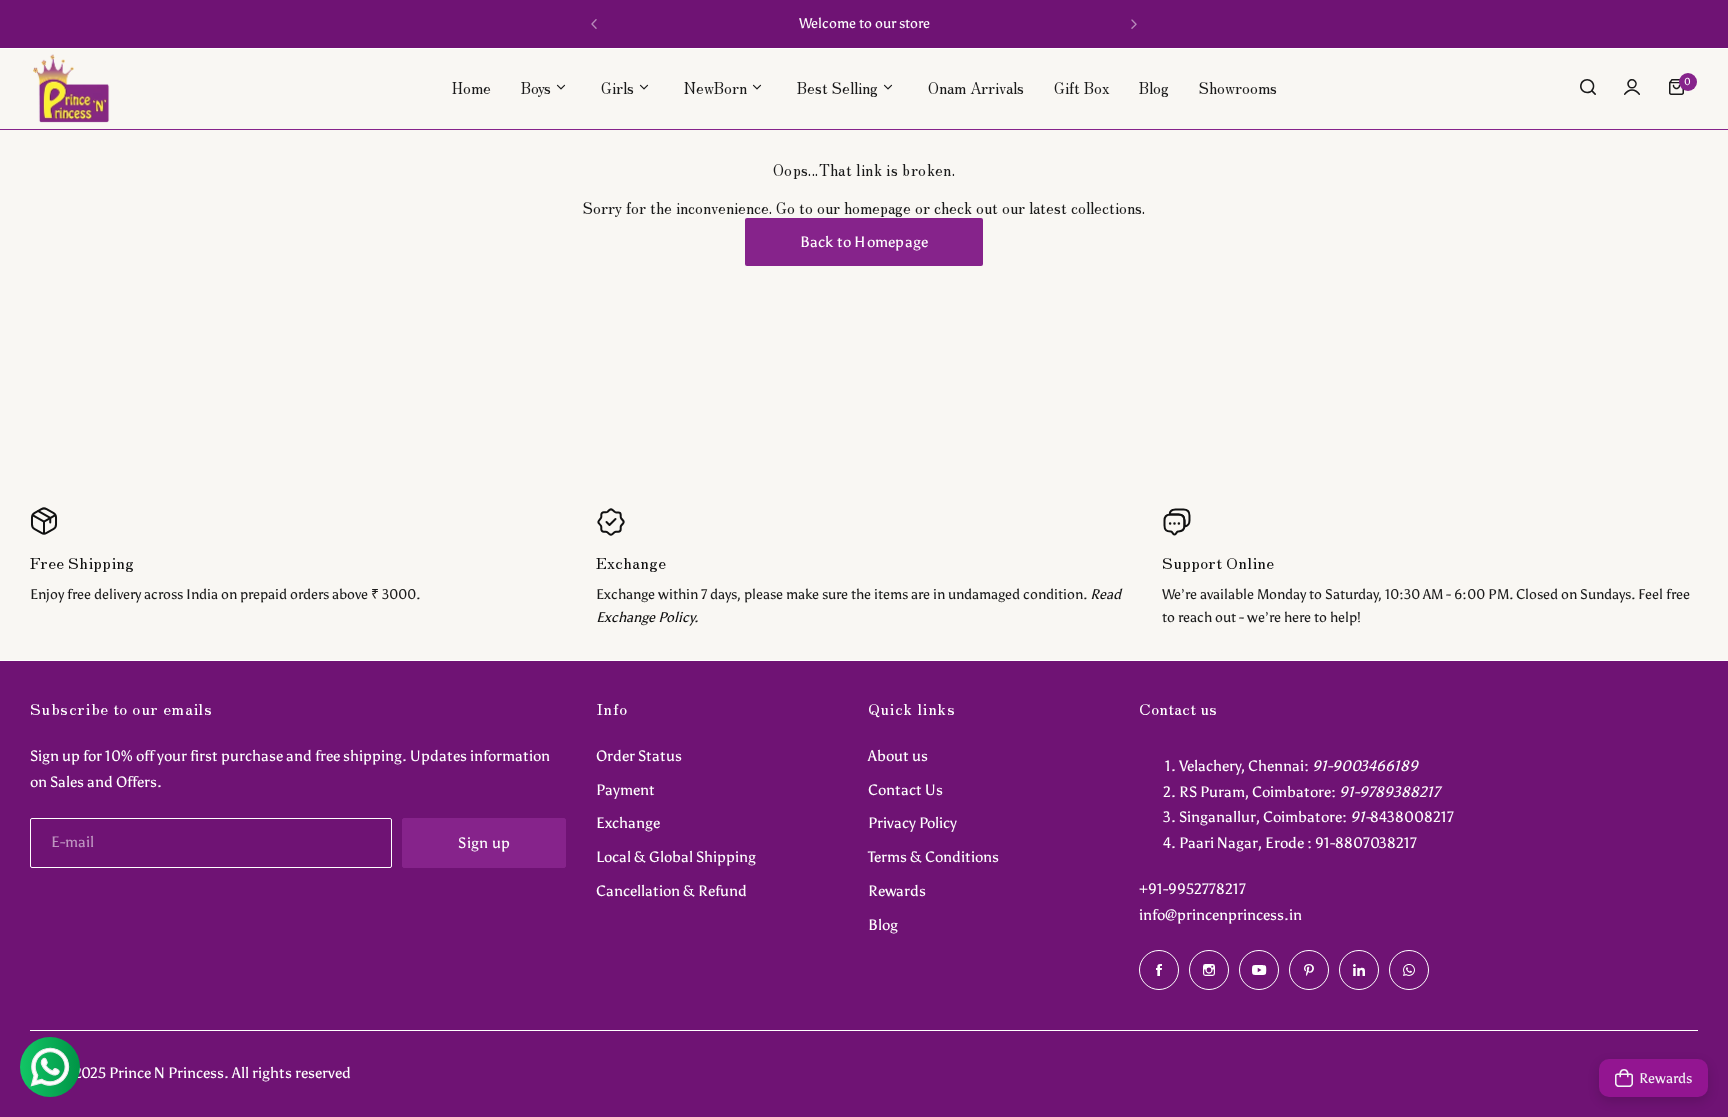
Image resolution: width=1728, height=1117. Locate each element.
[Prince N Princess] (71, 87)
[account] (1632, 87)
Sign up (484, 843)
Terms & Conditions (933, 857)
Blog (883, 925)
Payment (625, 790)
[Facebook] (1159, 970)
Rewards (897, 891)
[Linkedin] (1359, 970)
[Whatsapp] (1409, 970)
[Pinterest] (1309, 970)
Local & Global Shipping (676, 857)
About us (898, 756)
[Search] (1588, 87)
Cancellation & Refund (671, 891)
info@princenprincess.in (1220, 915)
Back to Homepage (864, 242)
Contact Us (905, 790)
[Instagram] (1209, 970)
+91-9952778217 (1192, 889)
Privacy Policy (912, 823)
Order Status (639, 756)
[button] (594, 24)
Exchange (628, 823)
